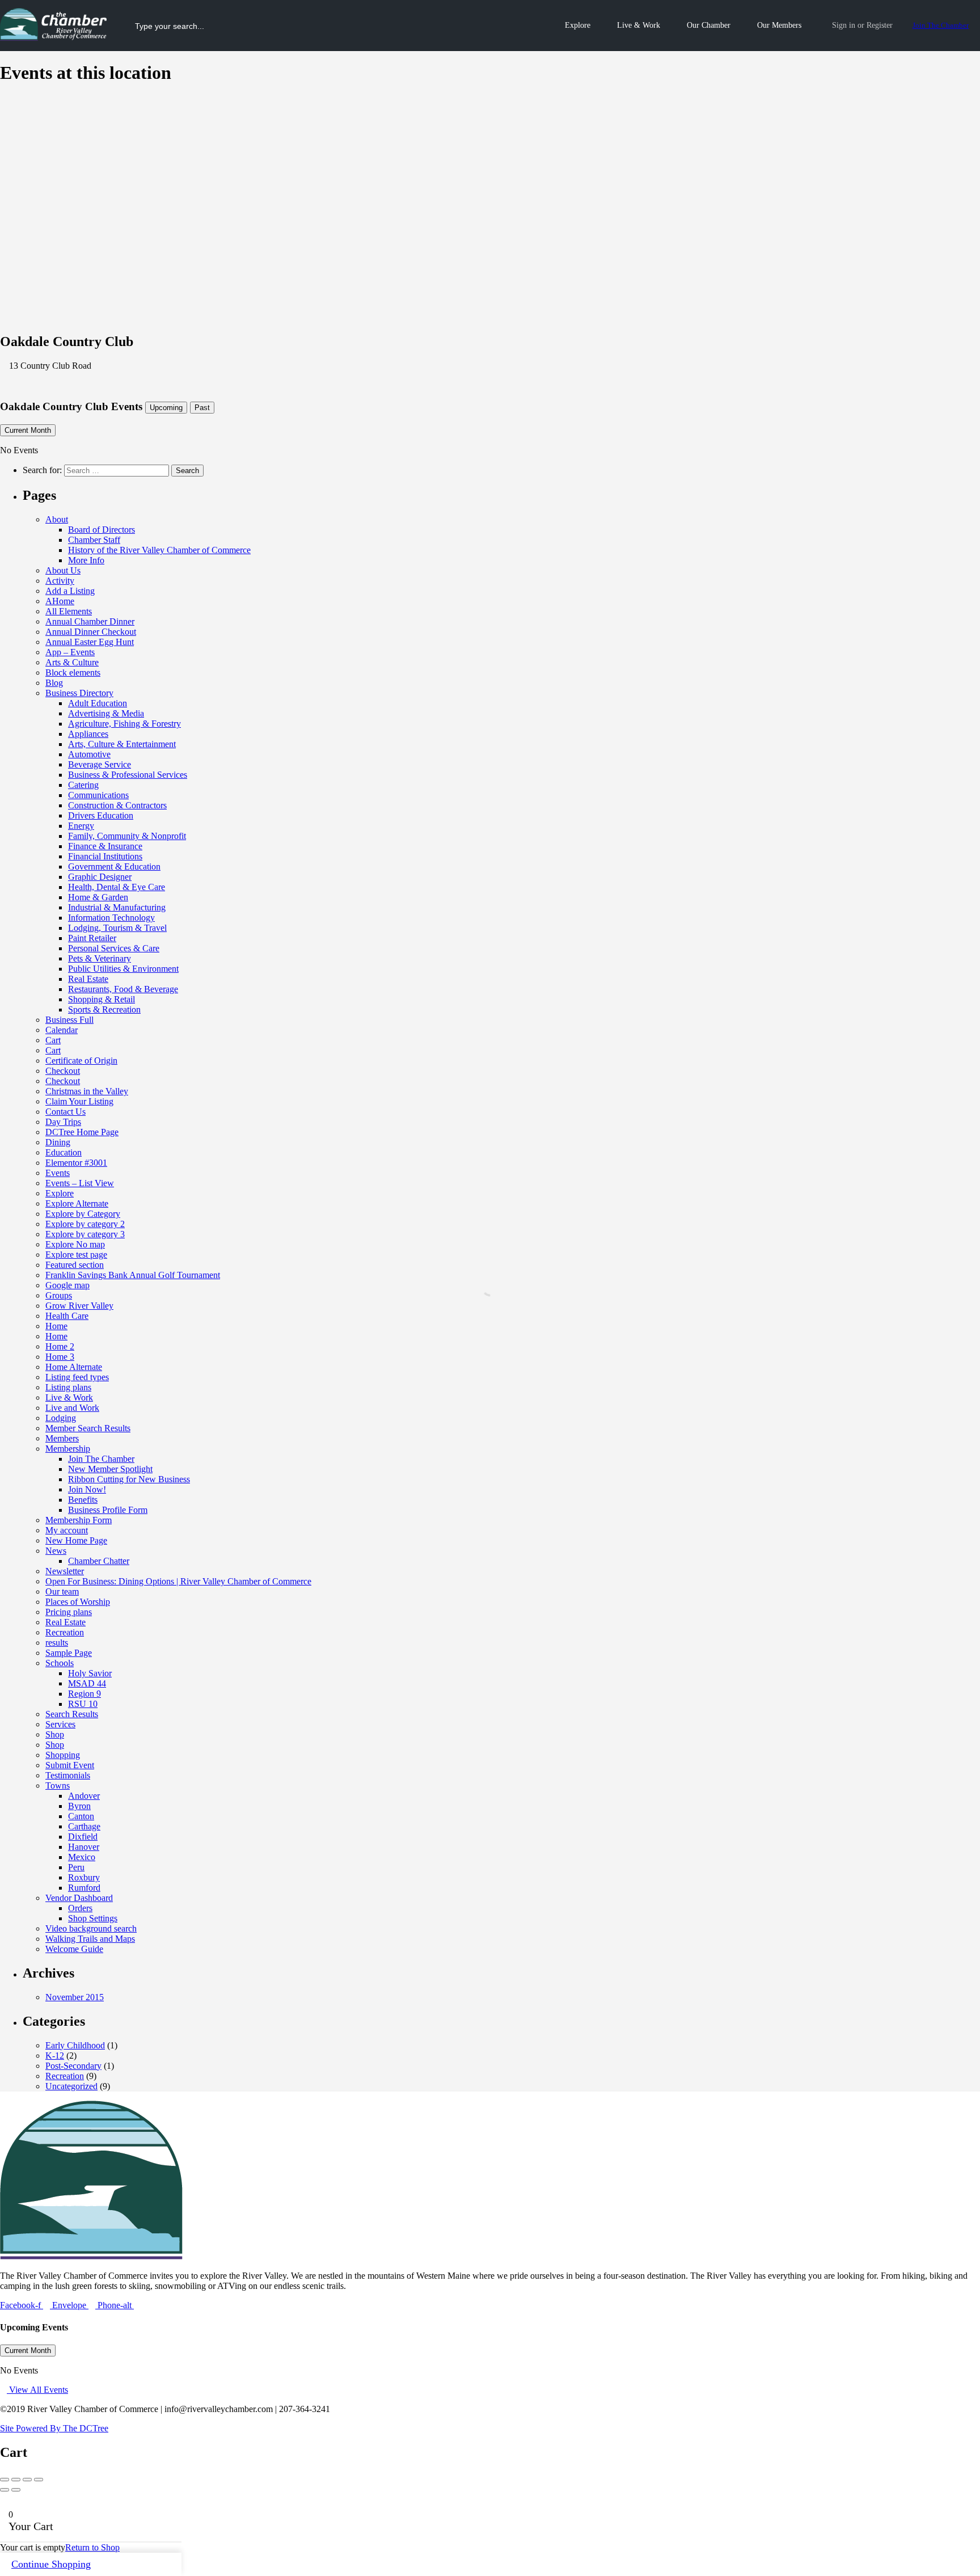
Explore (578, 25)
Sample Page (69, 1653)
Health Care (67, 1316)
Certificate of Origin (81, 1061)
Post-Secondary (73, 2066)
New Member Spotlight (110, 1469)
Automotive (89, 754)
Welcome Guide (74, 1949)
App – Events (70, 652)
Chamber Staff (94, 540)
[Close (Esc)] (5, 2480)
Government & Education (114, 867)
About (57, 519)
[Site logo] (55, 38)
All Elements (69, 611)
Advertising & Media (106, 713)
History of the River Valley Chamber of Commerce (159, 550)
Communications (98, 795)
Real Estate (88, 979)
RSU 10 (83, 1704)
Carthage (84, 1826)
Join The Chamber (941, 25)
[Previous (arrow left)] (5, 2490)
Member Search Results (88, 1428)
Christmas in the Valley (87, 1091)
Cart (53, 1040)
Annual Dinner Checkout (91, 632)
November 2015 (75, 1997)
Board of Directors (102, 530)
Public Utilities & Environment (123, 969)
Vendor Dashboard (79, 1898)
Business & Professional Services (128, 775)
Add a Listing (70, 591)
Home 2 (60, 1346)
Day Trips (63, 1122)
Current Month (28, 430)
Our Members (779, 25)
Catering (83, 785)
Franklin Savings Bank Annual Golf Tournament (133, 1275)
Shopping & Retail (102, 999)
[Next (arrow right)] (16, 2490)
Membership (68, 1449)
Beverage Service (100, 764)
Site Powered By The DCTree (54, 2428)
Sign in (844, 25)
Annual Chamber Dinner (90, 621)
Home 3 (60, 1357)
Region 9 (85, 1694)
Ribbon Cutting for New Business (129, 1479)
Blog (54, 683)
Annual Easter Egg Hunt (90, 642)
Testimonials (68, 1775)
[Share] (16, 2480)
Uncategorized (71, 2086)
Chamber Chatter (99, 1561)
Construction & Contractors (117, 805)
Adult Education (98, 703)
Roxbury (84, 1877)
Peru (76, 1867)
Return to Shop (92, 2547)
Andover (84, 1796)
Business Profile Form (108, 1510)
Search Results (72, 1714)
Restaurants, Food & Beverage (123, 989)
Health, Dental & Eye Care (117, 887)
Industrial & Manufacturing (117, 907)
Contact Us (66, 1112)
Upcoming (166, 408)
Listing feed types (77, 1377)
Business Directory (79, 693)
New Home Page (76, 1540)
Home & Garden (98, 897)
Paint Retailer (92, 938)
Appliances (88, 734)
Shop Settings (93, 1918)
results (57, 1643)
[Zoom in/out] (39, 2480)
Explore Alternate (77, 1203)
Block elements (73, 673)
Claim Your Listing (79, 1101)
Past (202, 408)
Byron (79, 1806)
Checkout (63, 1071)
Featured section (75, 1265)
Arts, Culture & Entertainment (122, 744)
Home (56, 1326)
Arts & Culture (72, 662)
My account (67, 1530)
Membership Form (79, 1520)
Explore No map (75, 1244)
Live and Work (72, 1408)
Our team (62, 1591)
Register (880, 25)
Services (60, 1724)
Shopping (63, 1755)
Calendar (62, 1030)
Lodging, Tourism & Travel (117, 928)
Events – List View (80, 1183)
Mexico (82, 1857)
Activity (60, 581)
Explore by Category (83, 1214)
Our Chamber (709, 25)
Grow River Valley (79, 1306)
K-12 (55, 2056)
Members (62, 1438)
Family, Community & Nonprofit (127, 836)
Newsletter (65, 1571)
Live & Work (639, 25)
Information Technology (111, 918)
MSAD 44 (87, 1683)
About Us (63, 570)
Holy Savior (90, 1673)
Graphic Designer (100, 877)
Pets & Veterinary (100, 958)
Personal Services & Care (114, 948)
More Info (86, 560)
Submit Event (70, 1765)
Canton (81, 1816)
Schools (60, 1663)
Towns (58, 1786)
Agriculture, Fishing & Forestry (124, 724)
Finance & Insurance (105, 846)
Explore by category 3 (85, 1234)
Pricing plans (69, 1612)
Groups (59, 1295)
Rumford (84, 1888)
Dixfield (83, 1837)
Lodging (61, 1418)
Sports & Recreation (104, 1009)
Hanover (84, 1847)
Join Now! (87, 1489)
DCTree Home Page (82, 1132)
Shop (55, 1734)
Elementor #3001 (76, 1163)
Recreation (65, 1632)
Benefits (83, 1500)
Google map (67, 1285)
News (56, 1551)
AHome (60, 601)
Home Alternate (74, 1367)
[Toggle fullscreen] (27, 2480)
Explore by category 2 (85, 1224)
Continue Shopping (51, 2564)
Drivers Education (101, 815)
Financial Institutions (105, 856)
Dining (58, 1142)
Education (64, 1152)
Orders (80, 1908)
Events (58, 1173)
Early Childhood (75, 2045)
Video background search (91, 1928)
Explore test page (76, 1255)
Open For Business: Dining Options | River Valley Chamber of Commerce (178, 1581)
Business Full (69, 1020)
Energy (81, 826)
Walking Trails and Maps (90, 1939)
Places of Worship (78, 1602)
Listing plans (68, 1387)
